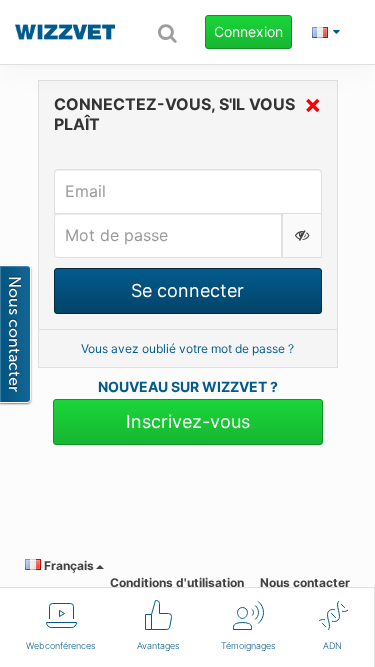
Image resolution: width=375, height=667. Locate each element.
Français (67, 565)
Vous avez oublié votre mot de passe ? (187, 348)
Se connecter (187, 290)
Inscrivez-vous (188, 421)
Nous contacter (305, 582)
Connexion (248, 31)
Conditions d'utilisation (177, 582)
